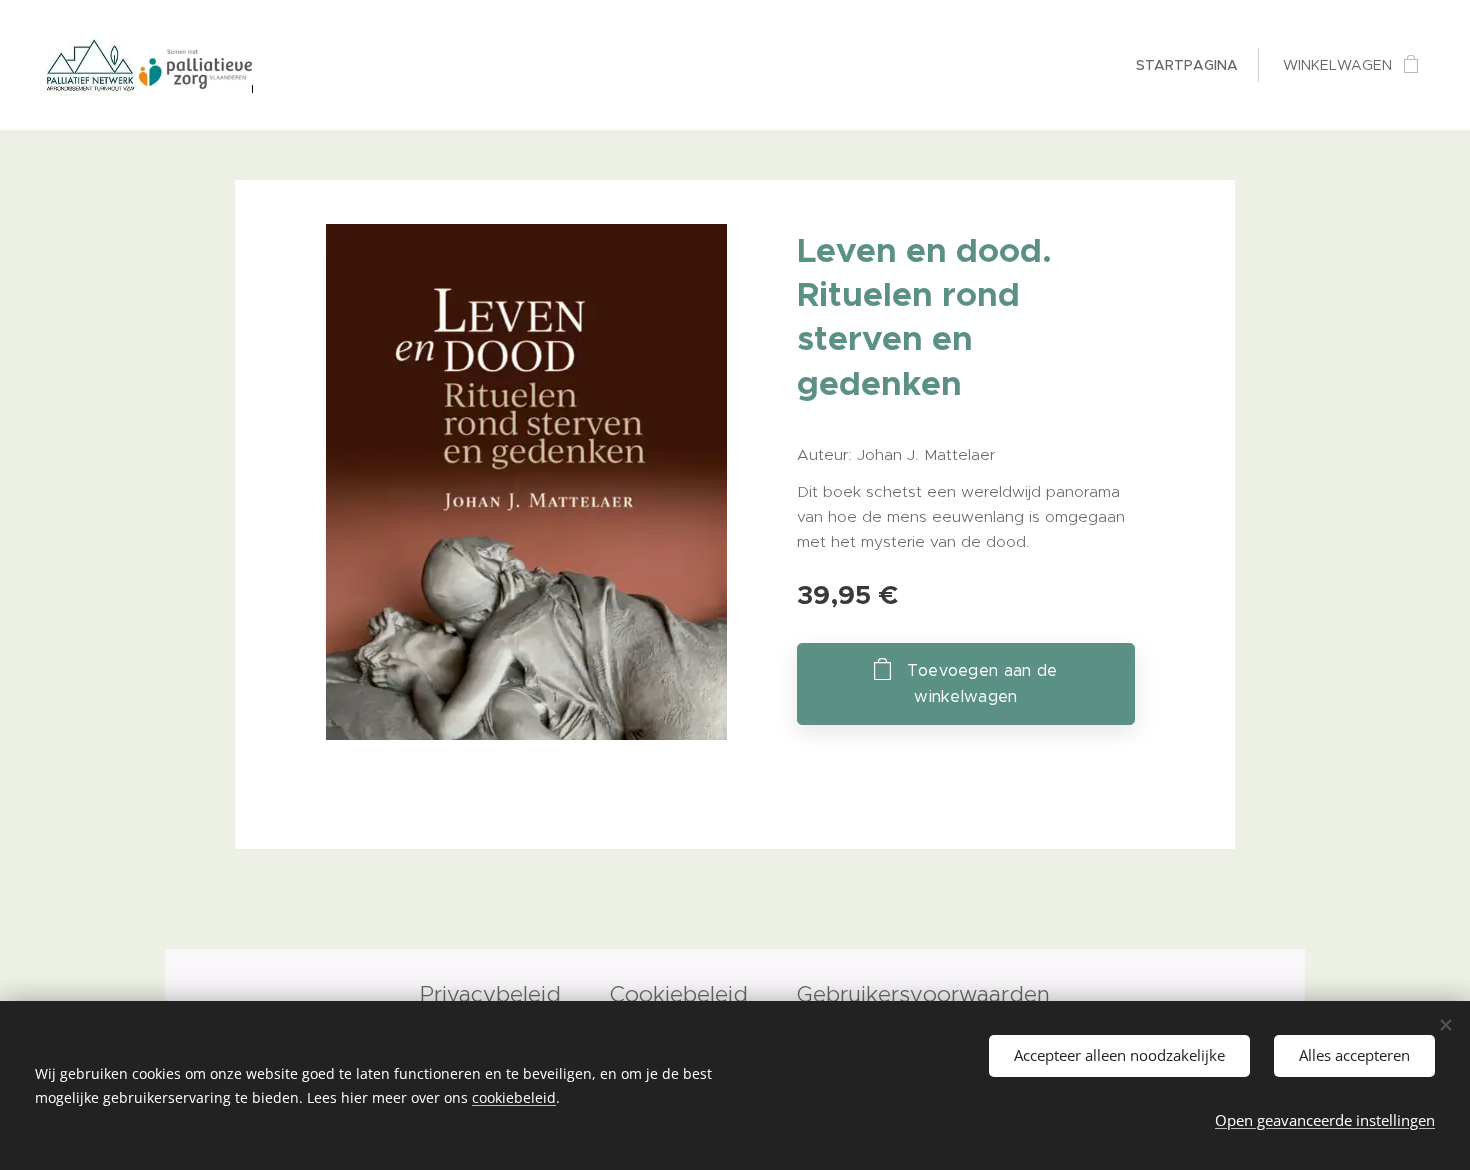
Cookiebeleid (679, 994)
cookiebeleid (514, 1097)
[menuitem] (1184, 65)
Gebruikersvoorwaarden (923, 994)
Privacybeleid (494, 994)
